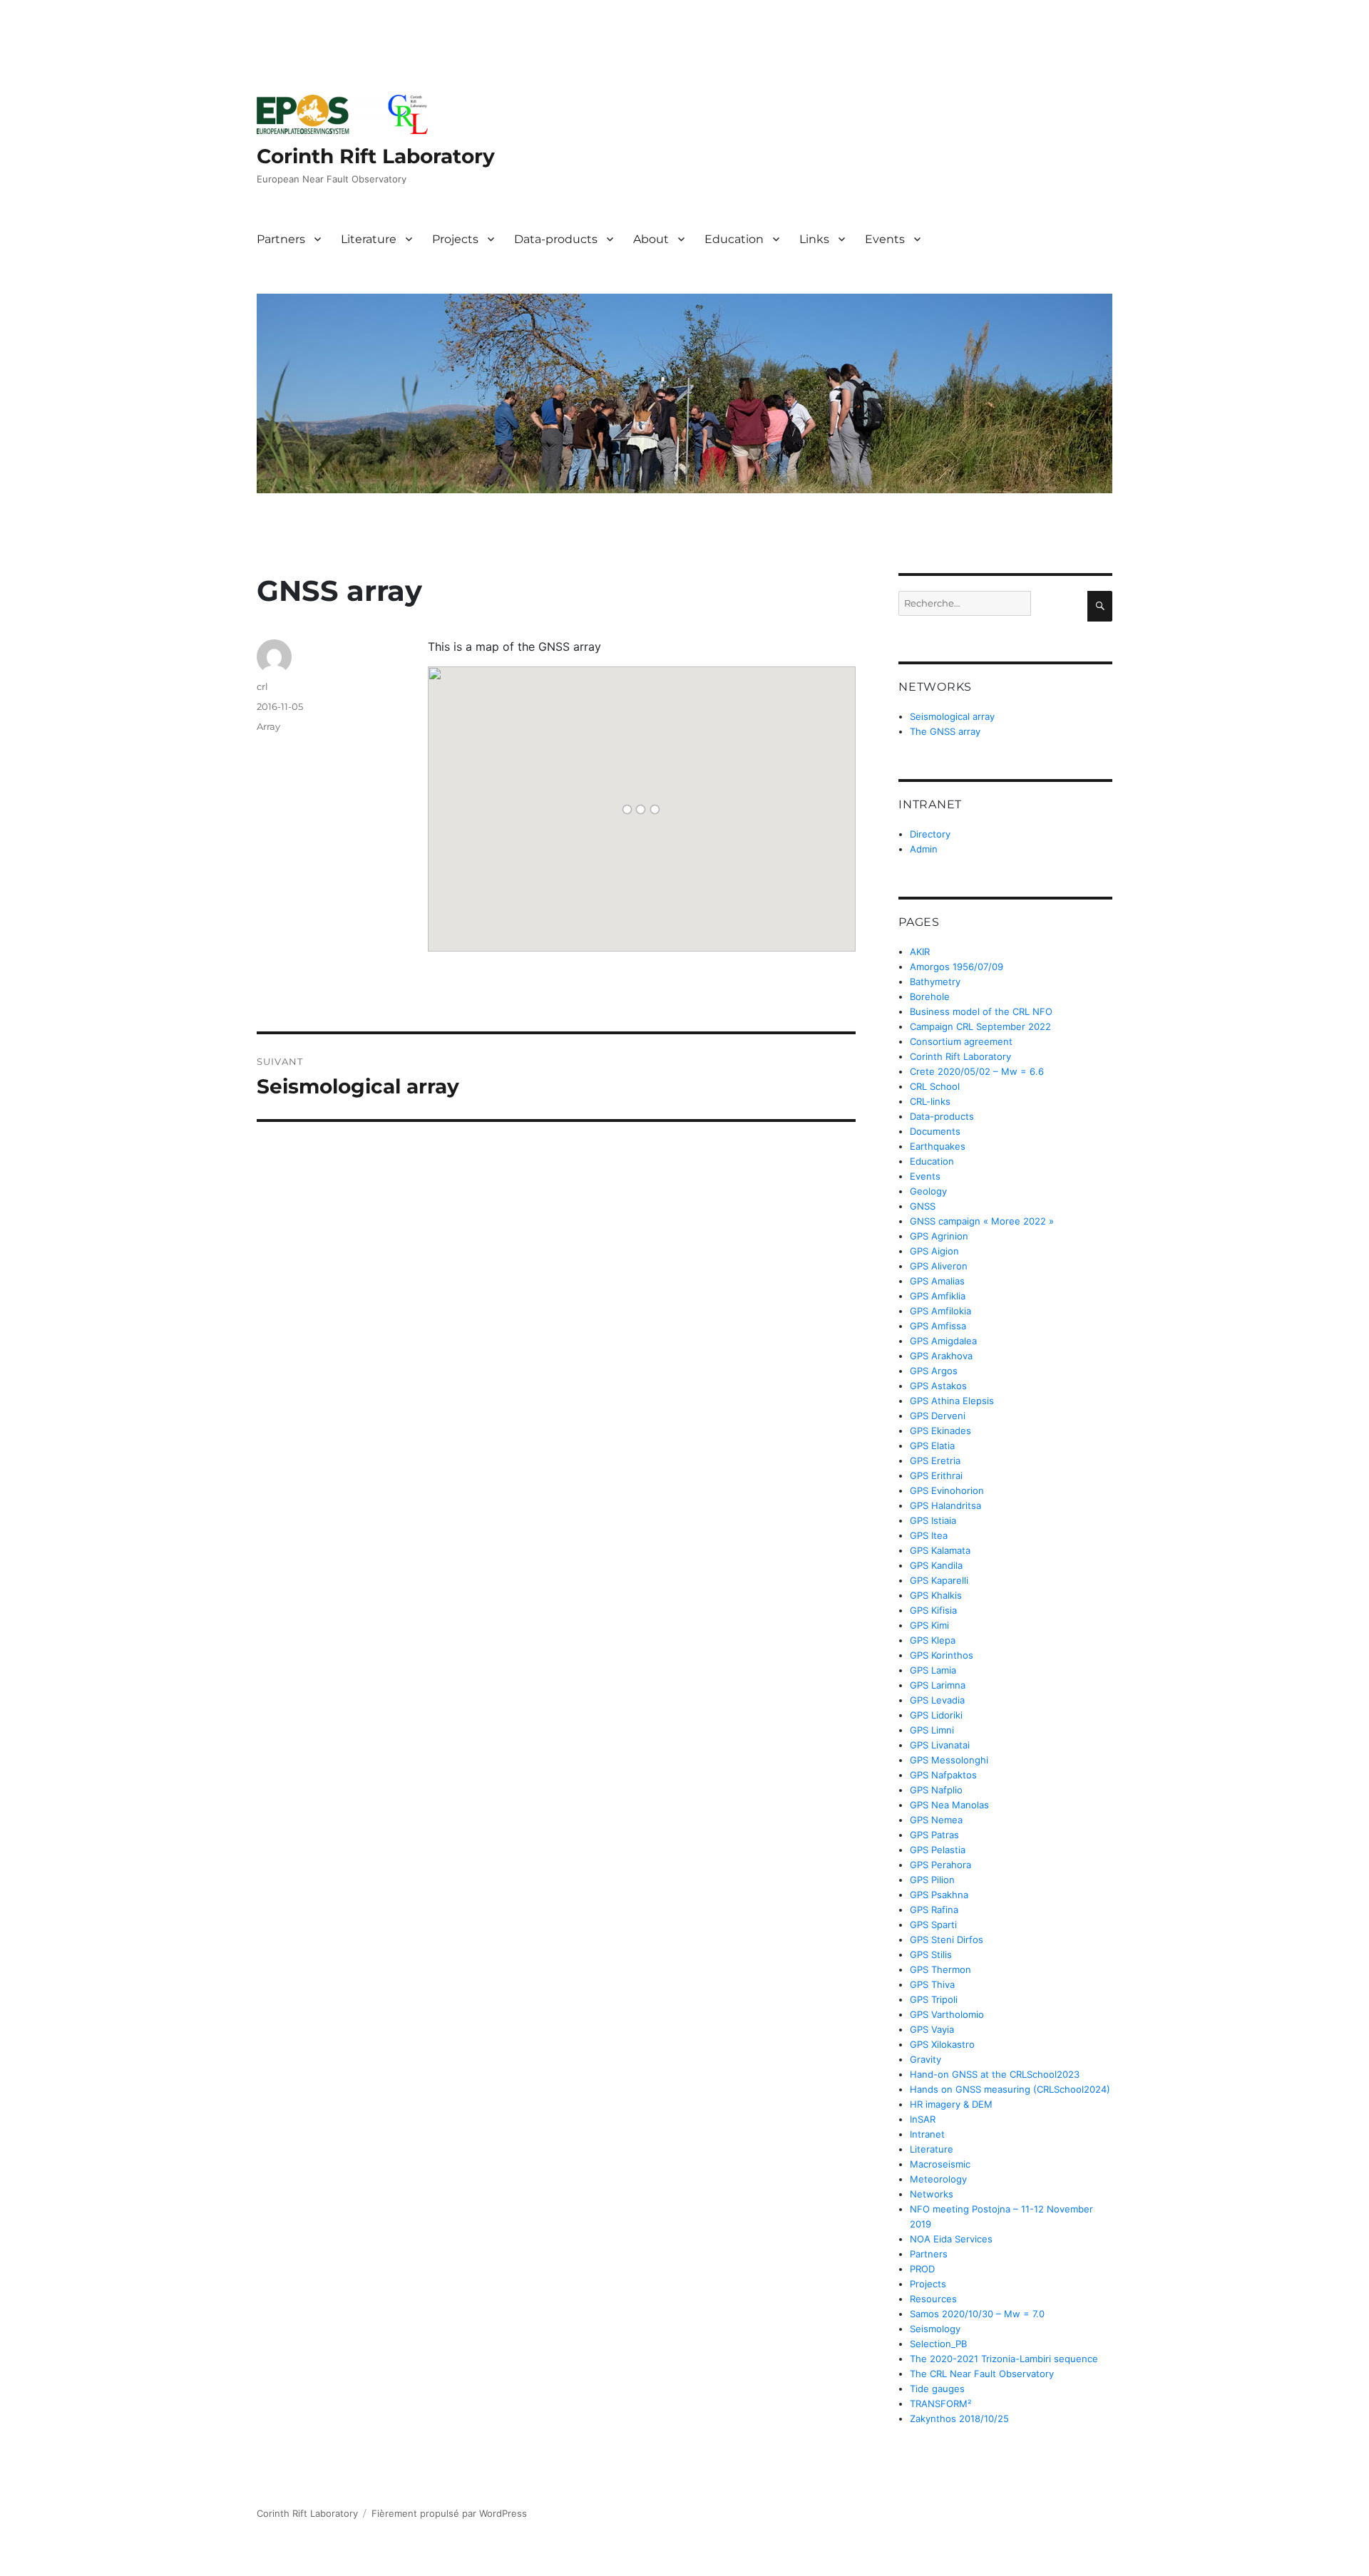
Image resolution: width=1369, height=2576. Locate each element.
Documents (935, 1131)
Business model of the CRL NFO (981, 1011)
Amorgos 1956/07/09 (957, 967)
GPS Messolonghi (949, 1760)
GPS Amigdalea (943, 1341)
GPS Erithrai (936, 1475)
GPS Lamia (933, 1670)
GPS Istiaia (933, 1520)
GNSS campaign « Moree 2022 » (982, 1221)
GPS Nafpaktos (943, 1775)
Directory (930, 834)
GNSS (923, 1206)
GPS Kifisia (933, 1610)
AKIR (920, 952)
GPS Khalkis (936, 1595)
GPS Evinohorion (947, 1490)
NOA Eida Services (951, 2239)
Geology (928, 1191)
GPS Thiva (932, 1984)
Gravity (926, 2059)
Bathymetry (935, 982)
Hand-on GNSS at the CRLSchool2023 (995, 2074)
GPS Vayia (932, 2029)
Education (734, 239)
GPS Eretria (935, 1460)
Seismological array (952, 716)
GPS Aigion (934, 1251)
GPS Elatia (932, 1446)
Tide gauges (937, 2389)
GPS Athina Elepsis (952, 1401)
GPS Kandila (936, 1565)
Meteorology (938, 2179)
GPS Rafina (934, 1910)
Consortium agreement (961, 1041)
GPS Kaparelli (939, 1580)
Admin (924, 849)
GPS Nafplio (936, 1790)
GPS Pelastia (938, 1850)
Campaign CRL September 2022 (980, 1026)
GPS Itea (929, 1535)
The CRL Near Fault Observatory (982, 2374)
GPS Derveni (938, 1416)
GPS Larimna (938, 1685)
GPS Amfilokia (940, 1311)
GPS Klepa (933, 1640)
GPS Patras (934, 1835)
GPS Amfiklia (938, 1296)
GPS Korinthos (942, 1655)
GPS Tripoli (934, 1999)
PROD (922, 2269)
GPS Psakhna (939, 1895)
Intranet (927, 2134)
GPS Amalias (937, 1281)
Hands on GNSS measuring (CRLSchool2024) (1010, 2089)
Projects (455, 239)
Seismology (935, 2329)
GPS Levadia (937, 1700)
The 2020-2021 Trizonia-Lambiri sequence (1004, 2359)
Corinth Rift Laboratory (376, 156)
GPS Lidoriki (936, 1715)
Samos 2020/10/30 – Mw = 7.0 (977, 2314)
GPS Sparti (933, 1925)
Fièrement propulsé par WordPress (449, 2513)
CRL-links (930, 1101)
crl (262, 686)
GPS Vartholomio (947, 2014)
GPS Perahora (940, 1865)
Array (268, 726)
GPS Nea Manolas (949, 1805)
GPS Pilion (932, 1880)
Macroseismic (940, 2164)
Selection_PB (938, 2344)
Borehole (930, 996)
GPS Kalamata (940, 1550)
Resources (933, 2299)
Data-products (556, 239)
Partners (281, 239)
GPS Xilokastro (942, 2044)
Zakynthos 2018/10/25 (959, 2418)
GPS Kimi (929, 1625)
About (651, 239)
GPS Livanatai (940, 1745)
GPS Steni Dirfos (947, 1939)
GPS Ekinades (940, 1431)
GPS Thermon (940, 1969)
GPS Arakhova (941, 1356)
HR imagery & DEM (951, 2104)
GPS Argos (934, 1371)
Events (885, 239)
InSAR (923, 2119)
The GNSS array (945, 731)
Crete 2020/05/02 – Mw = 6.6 (977, 1071)
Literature (369, 239)
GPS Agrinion (939, 1236)
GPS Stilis (931, 1954)
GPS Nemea (936, 1820)
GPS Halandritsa (945, 1505)
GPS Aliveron (939, 1266)
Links (814, 239)
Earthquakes (938, 1146)
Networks (932, 2194)
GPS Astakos (938, 1386)
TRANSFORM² (940, 2404)
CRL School (935, 1086)
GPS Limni (932, 1730)
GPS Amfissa (938, 1326)
